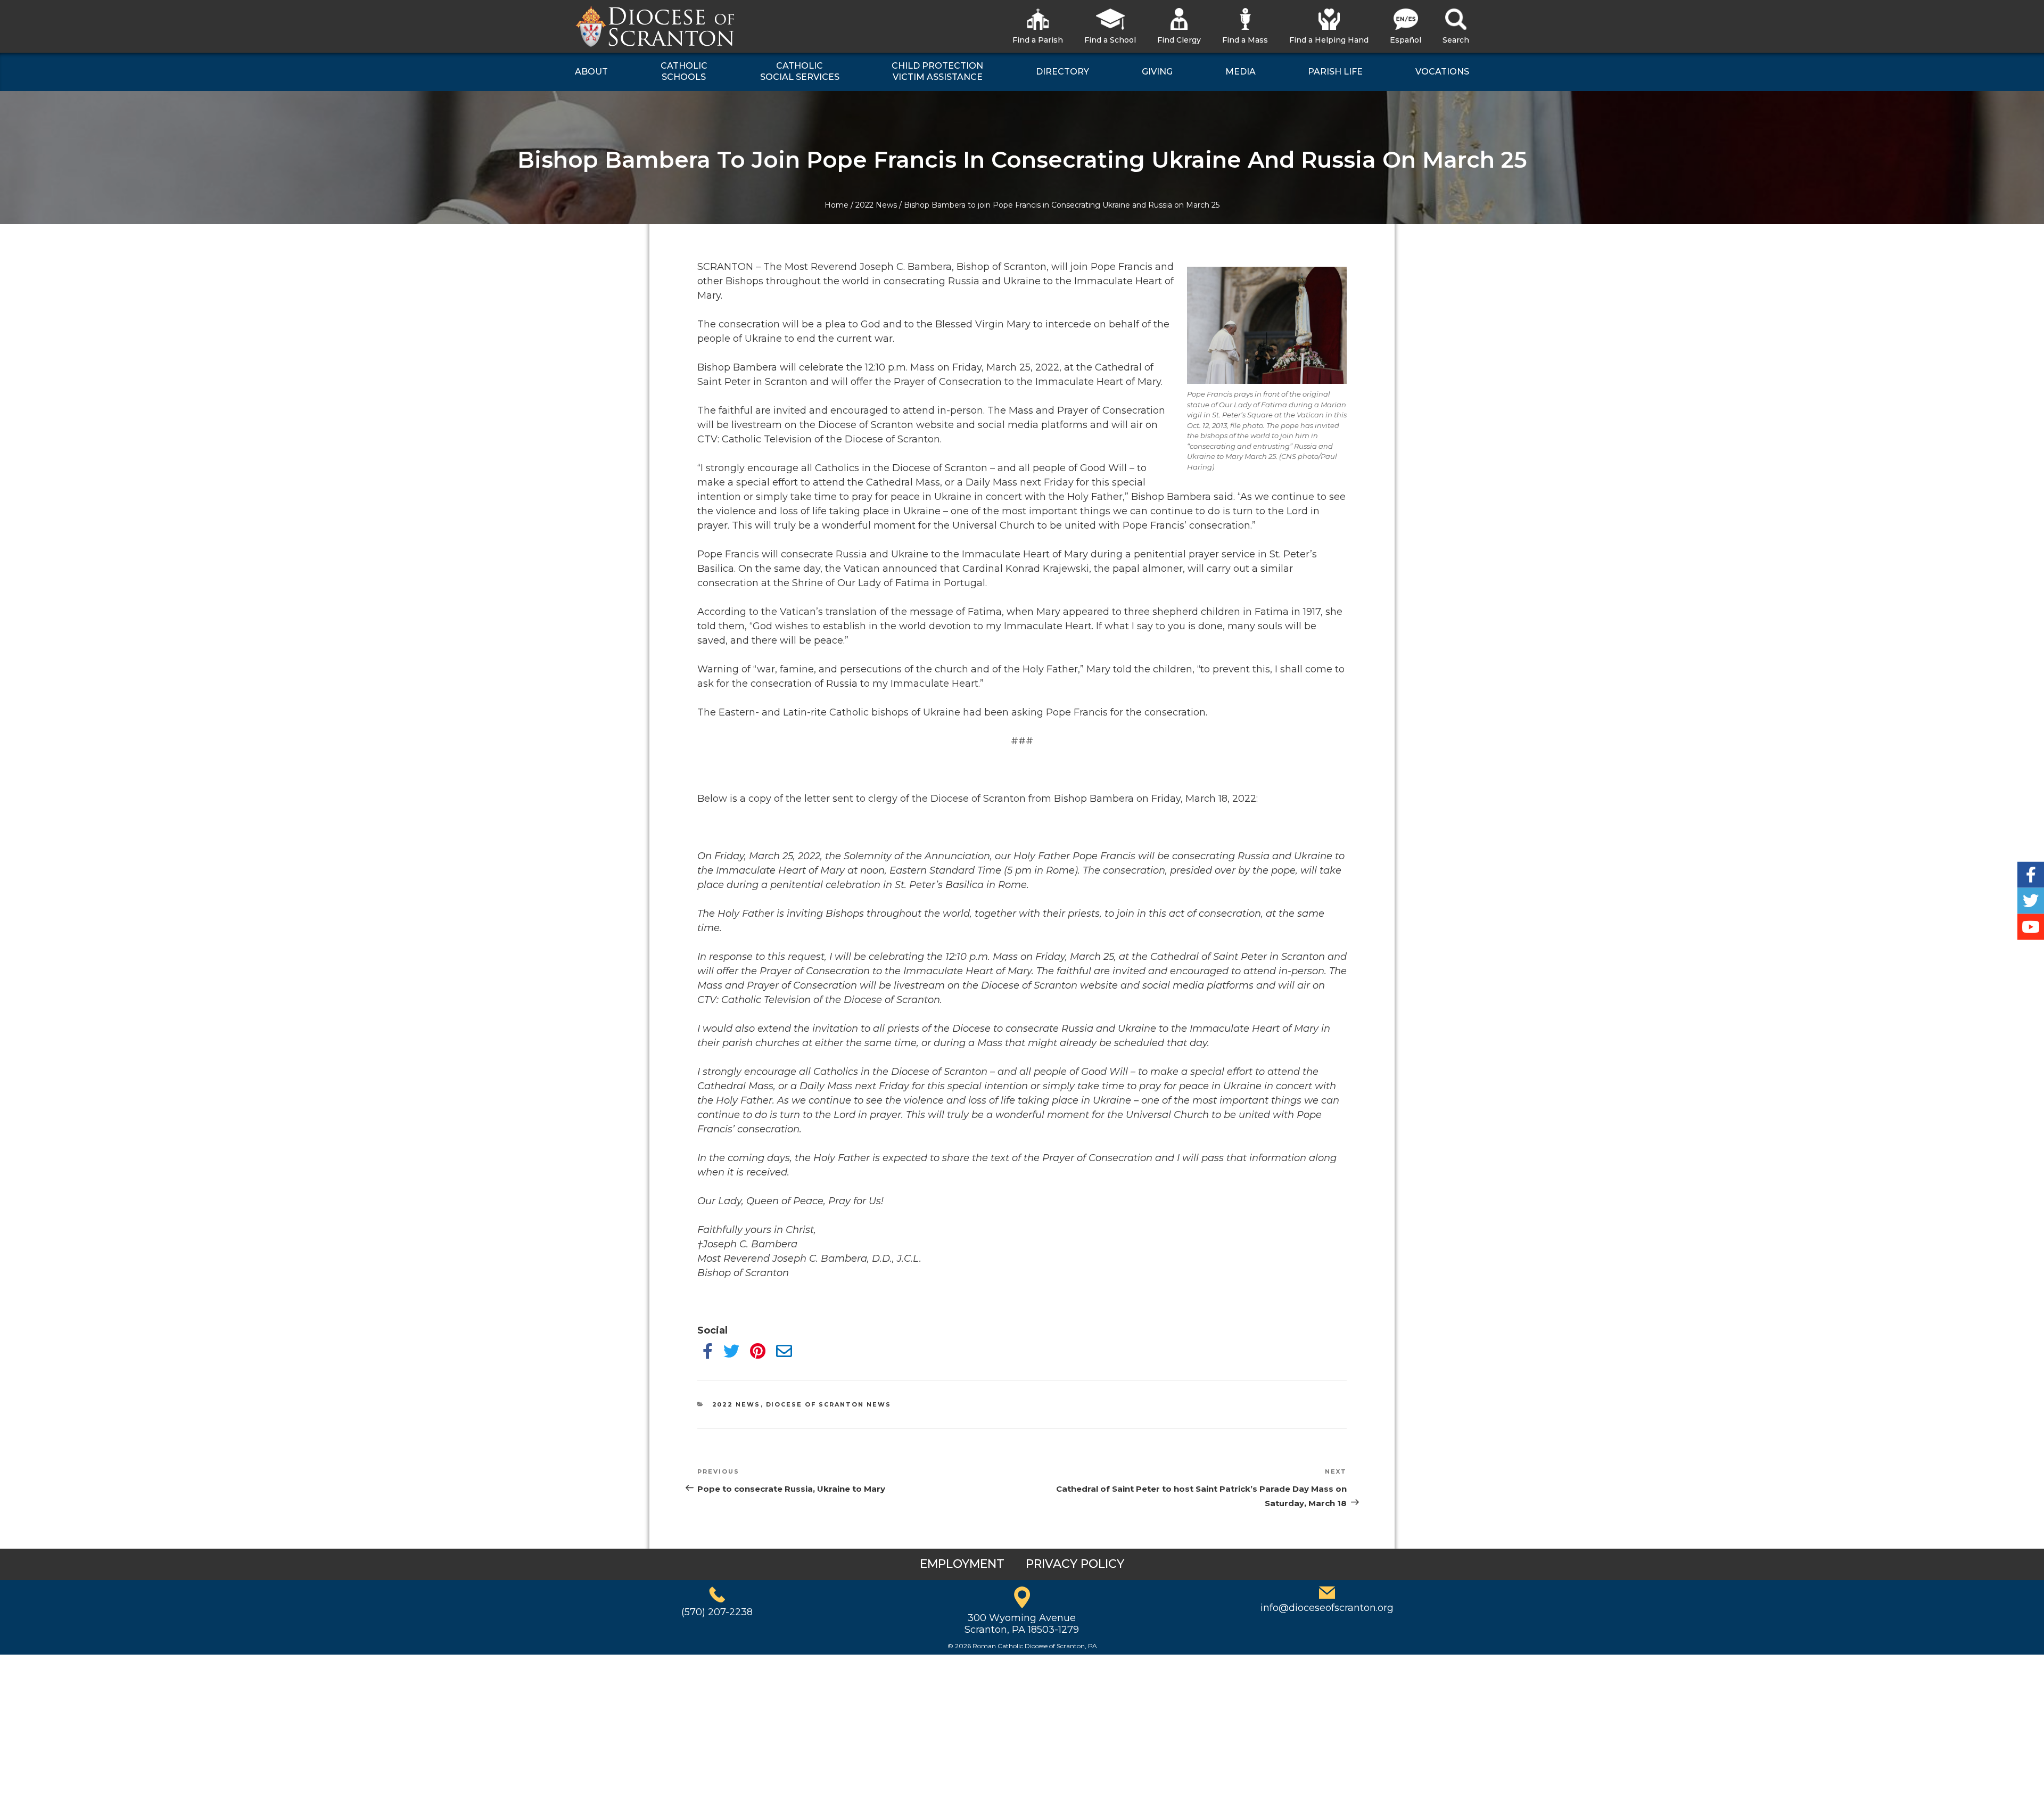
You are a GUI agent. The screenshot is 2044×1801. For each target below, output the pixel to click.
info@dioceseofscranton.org (1327, 1608)
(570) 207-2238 (717, 1612)
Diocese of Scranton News (829, 1404)
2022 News (876, 205)
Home (836, 205)
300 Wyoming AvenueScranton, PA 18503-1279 (1022, 1624)
